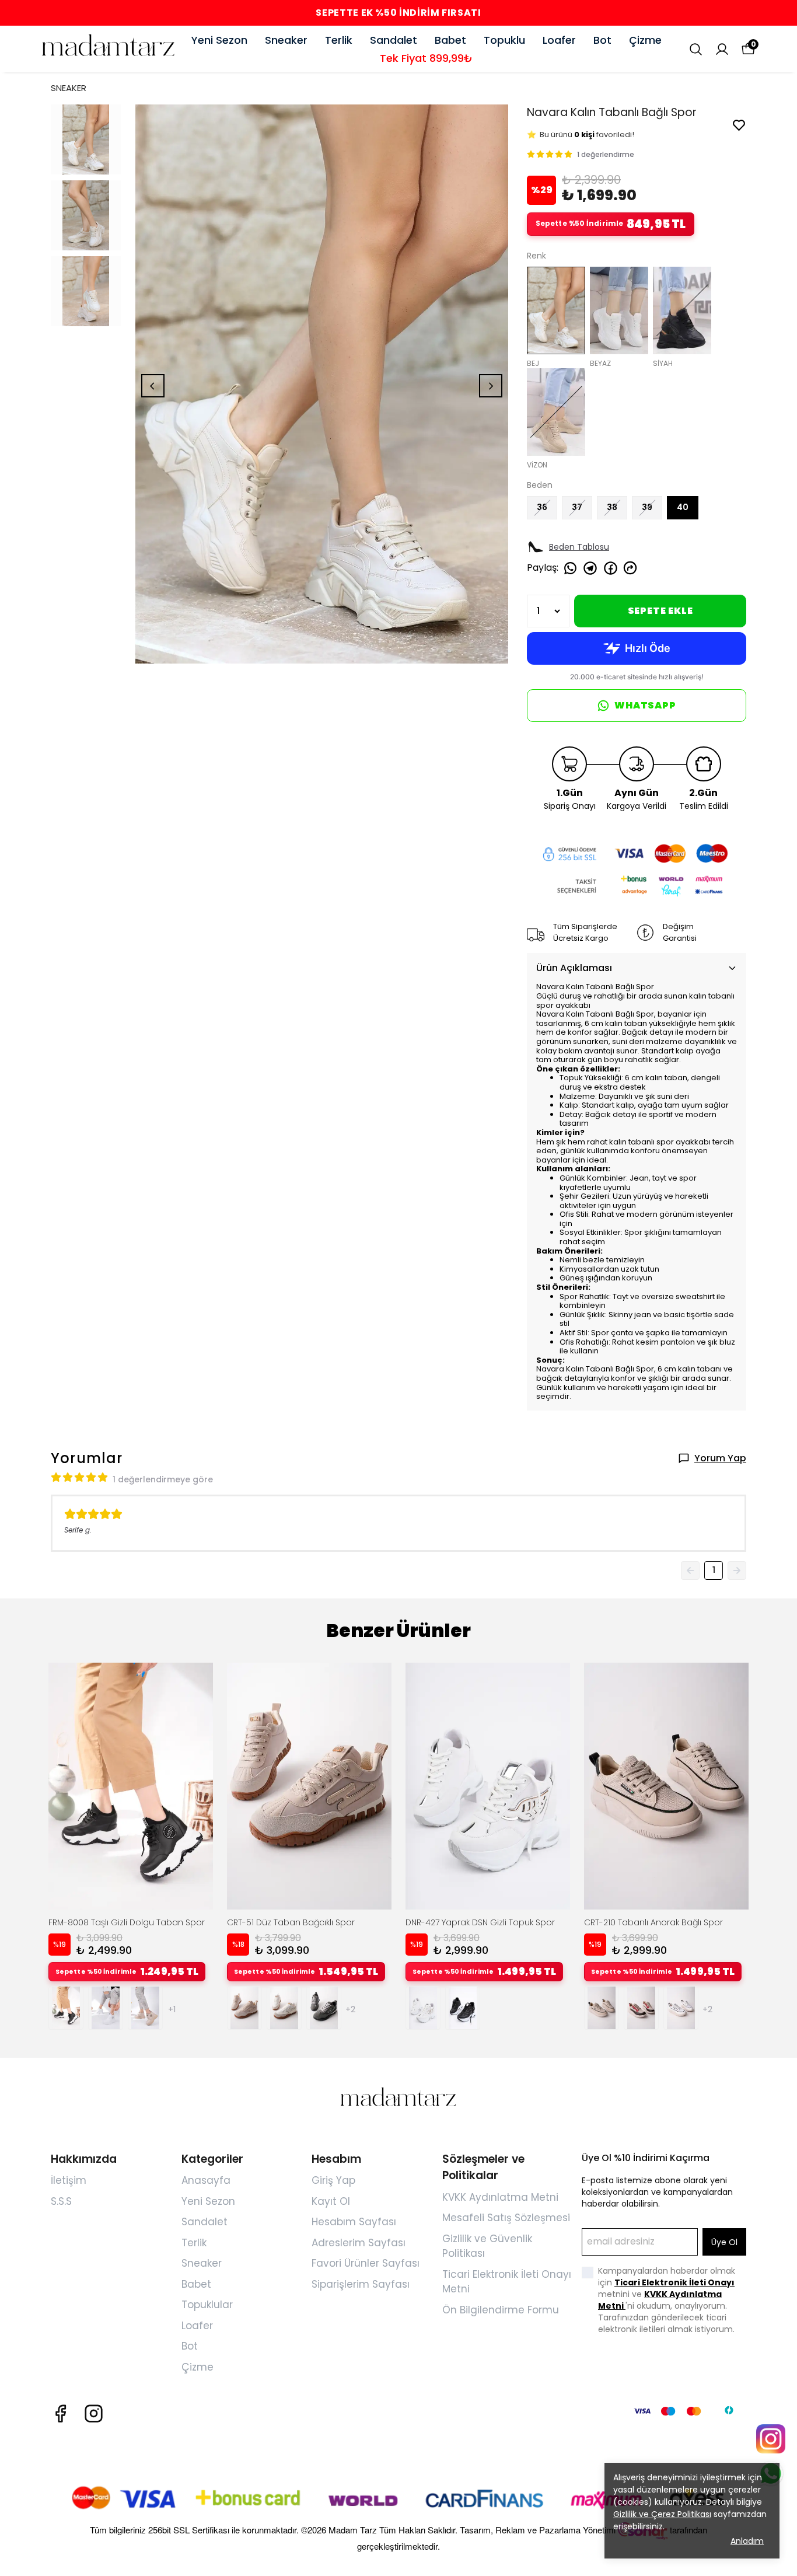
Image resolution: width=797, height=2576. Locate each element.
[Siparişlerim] (722, 49)
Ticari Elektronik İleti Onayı (674, 2282)
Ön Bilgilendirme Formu (501, 2310)
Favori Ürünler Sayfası (366, 2263)
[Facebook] (60, 2413)
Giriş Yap (333, 2180)
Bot (602, 40)
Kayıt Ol (331, 2201)
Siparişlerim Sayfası (361, 2284)
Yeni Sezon (219, 40)
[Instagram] (94, 2413)
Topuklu (504, 40)
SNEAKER (69, 88)
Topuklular (207, 2305)
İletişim (69, 2180)
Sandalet (394, 40)
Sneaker (286, 40)
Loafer (559, 40)
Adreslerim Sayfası (359, 2243)
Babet (450, 40)
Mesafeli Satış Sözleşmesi (506, 2218)
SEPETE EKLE (660, 611)
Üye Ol (724, 2242)
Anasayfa (206, 2180)
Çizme (645, 40)
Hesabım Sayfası (354, 2222)
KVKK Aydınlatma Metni (500, 2197)
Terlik (339, 40)
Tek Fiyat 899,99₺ (426, 58)
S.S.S (61, 2201)
